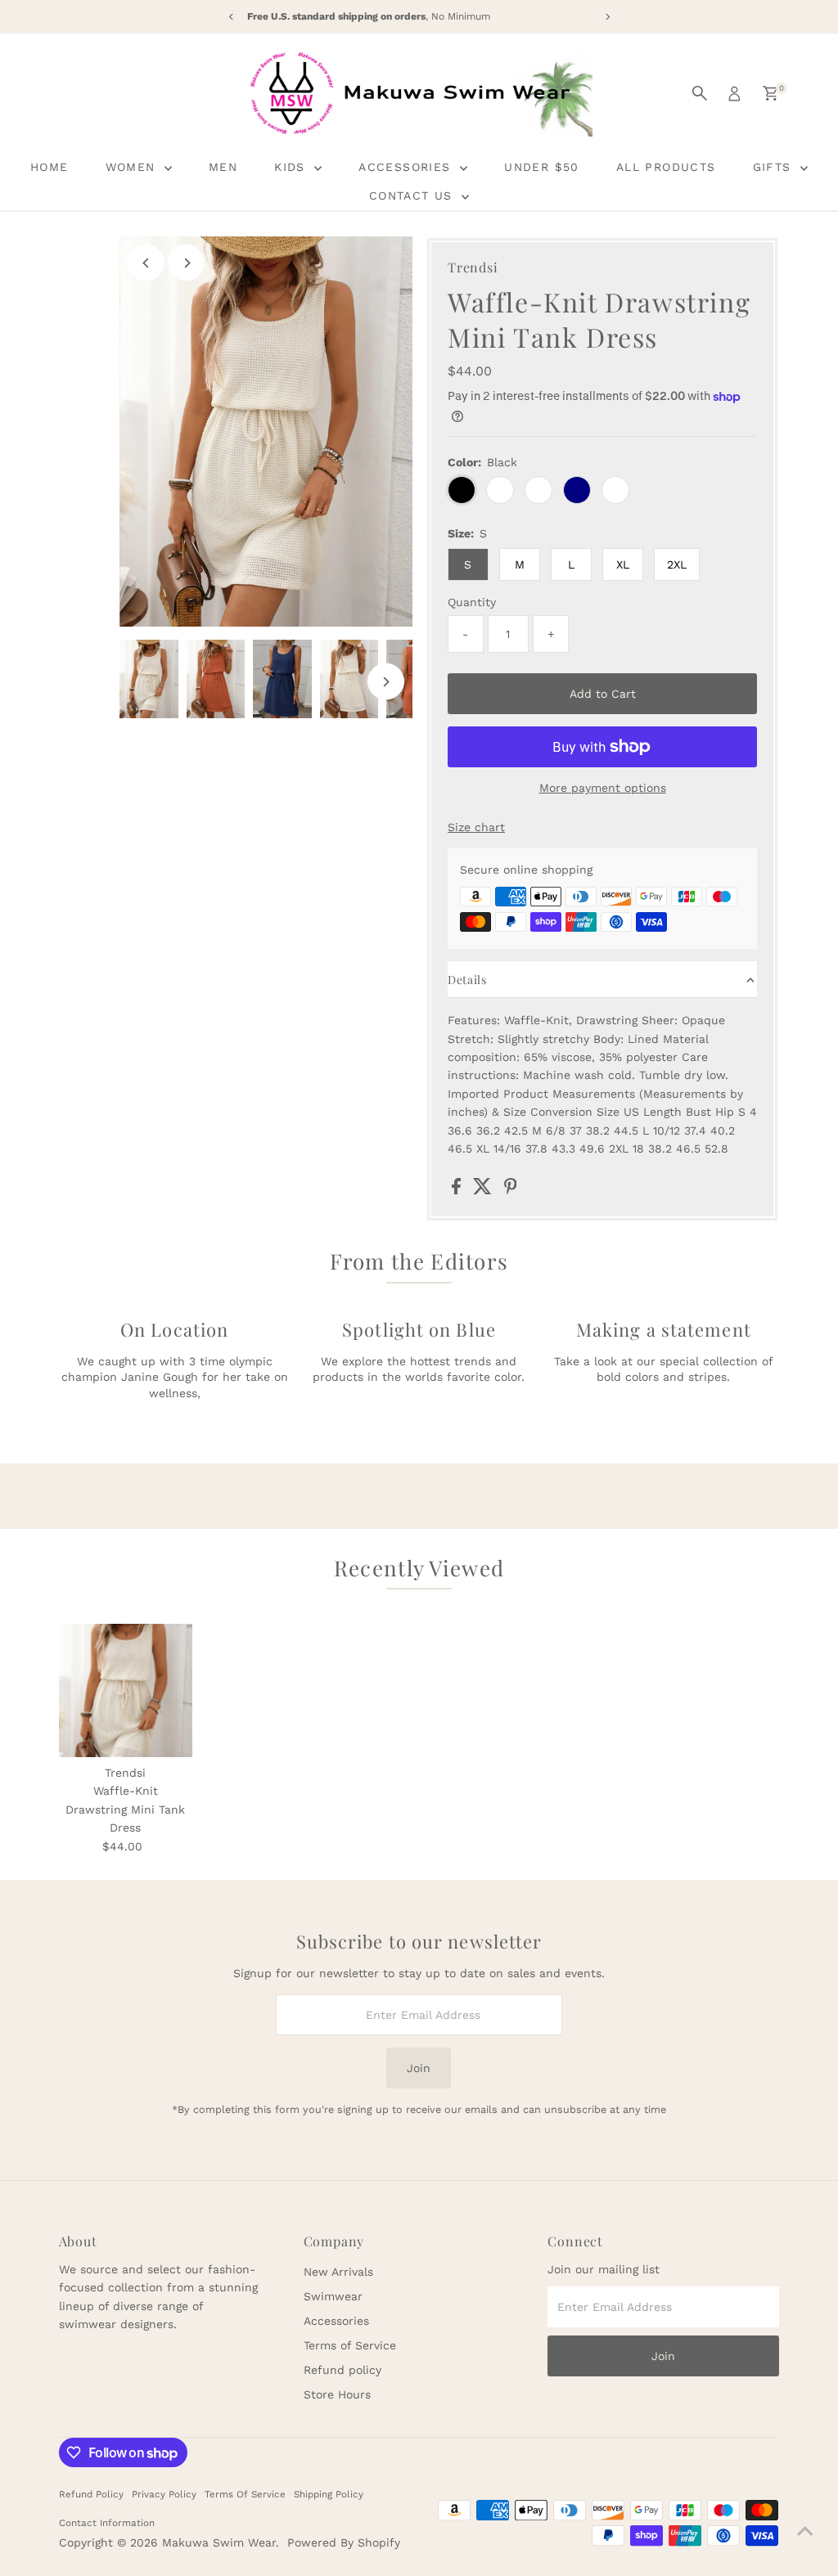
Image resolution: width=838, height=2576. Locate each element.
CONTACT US (413, 196)
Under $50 (542, 167)
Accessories (336, 2321)
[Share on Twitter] (484, 1190)
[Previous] (146, 263)
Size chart (476, 827)
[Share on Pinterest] (511, 1190)
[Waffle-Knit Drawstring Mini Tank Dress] (126, 1690)
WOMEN (133, 167)
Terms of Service (350, 2345)
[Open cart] (770, 93)
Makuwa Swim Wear (219, 2542)
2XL (677, 564)
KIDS (292, 167)
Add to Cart (603, 694)
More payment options (603, 788)
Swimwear (333, 2296)
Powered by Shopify (344, 2542)
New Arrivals (338, 2272)
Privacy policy (164, 2494)
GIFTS (775, 167)
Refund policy (342, 2370)
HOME (50, 167)
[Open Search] (700, 93)
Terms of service (245, 2494)
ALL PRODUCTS (666, 167)
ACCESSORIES (407, 167)
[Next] (186, 263)
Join (419, 2068)
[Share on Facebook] (458, 1190)
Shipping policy (329, 2494)
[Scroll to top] (805, 2531)
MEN (223, 167)
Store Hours (337, 2394)
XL (623, 564)
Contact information (107, 2523)
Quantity (472, 602)
